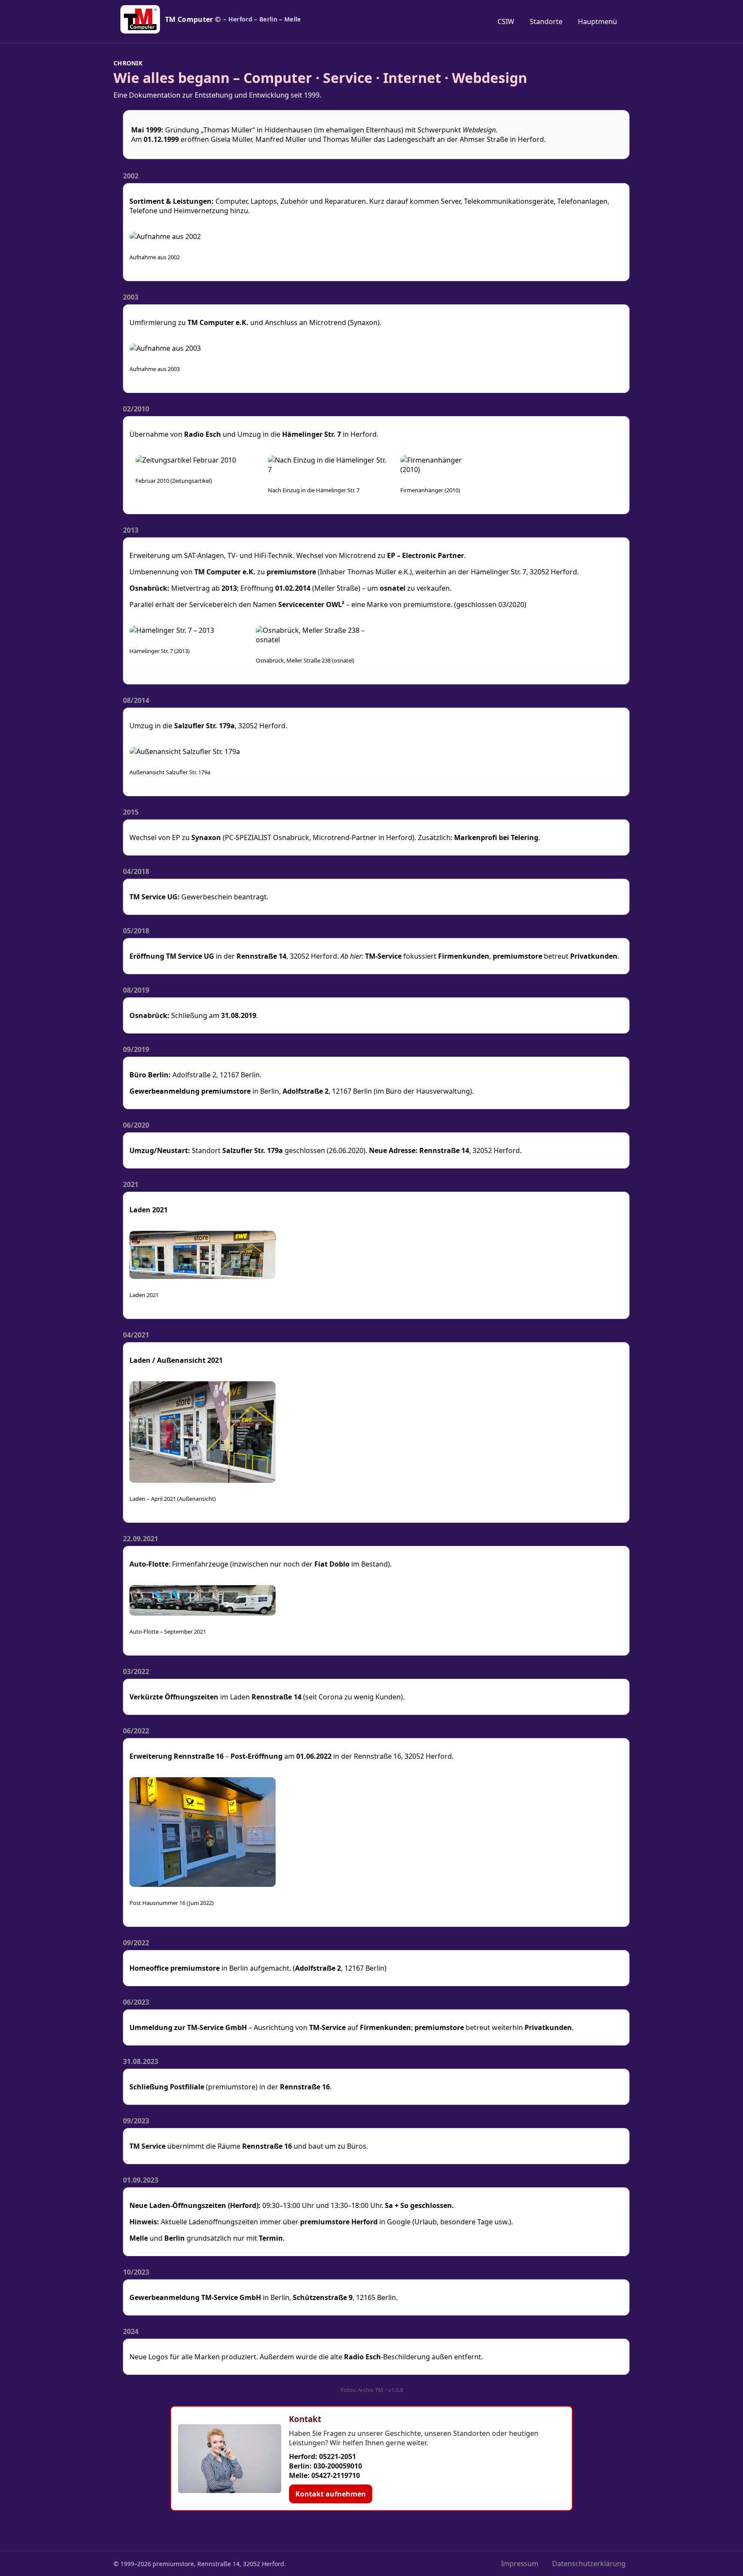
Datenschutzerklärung (589, 2564)
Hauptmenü (597, 21)
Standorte (546, 21)
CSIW (506, 21)
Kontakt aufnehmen (331, 2494)
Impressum (520, 2564)
